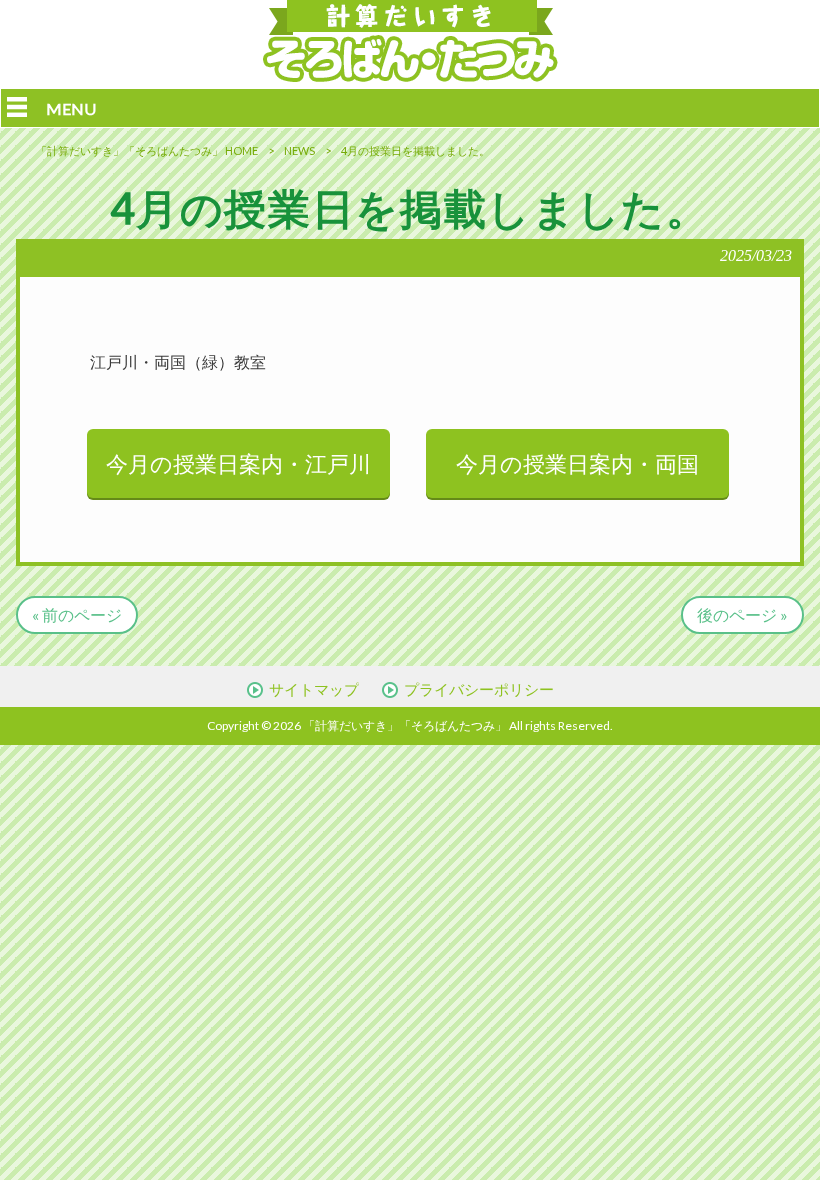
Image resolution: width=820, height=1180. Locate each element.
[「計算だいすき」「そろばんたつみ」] (410, 75)
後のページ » (742, 614)
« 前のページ (77, 614)
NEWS (299, 150)
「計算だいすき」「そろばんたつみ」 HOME (147, 150)
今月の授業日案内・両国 (577, 463)
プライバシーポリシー (479, 689)
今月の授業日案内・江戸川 (238, 463)
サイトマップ (314, 689)
